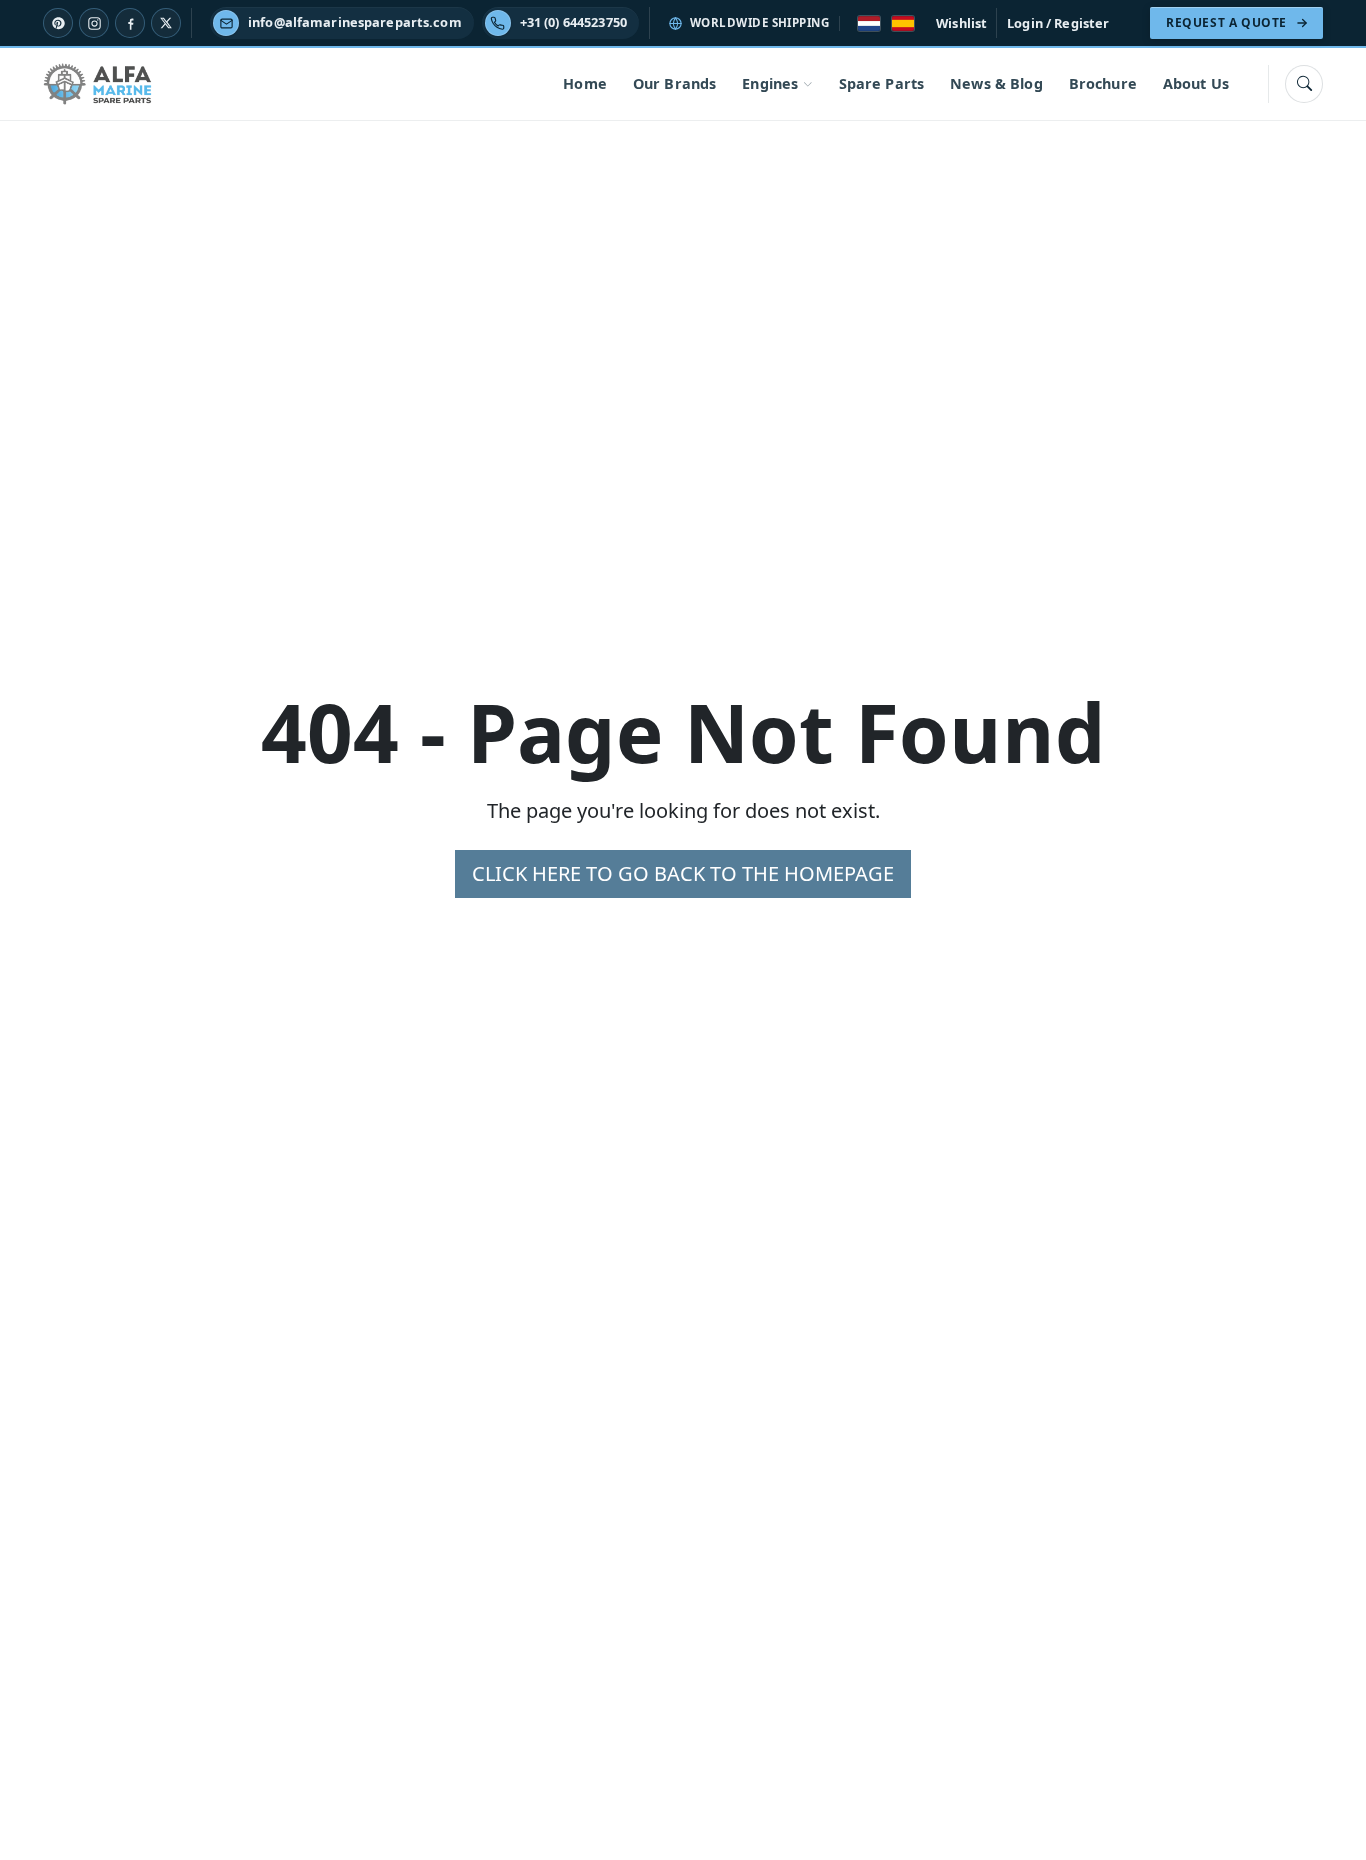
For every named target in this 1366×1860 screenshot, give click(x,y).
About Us (1196, 83)
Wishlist (961, 23)
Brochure (1103, 83)
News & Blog (996, 83)
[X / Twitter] (166, 23)
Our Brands (674, 83)
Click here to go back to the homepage (683, 873)
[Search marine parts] (1304, 84)
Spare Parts (882, 83)
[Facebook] (130, 23)
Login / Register (1058, 23)
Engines (770, 83)
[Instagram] (94, 23)
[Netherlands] (869, 23)
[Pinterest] (58, 23)
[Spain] (903, 23)
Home (585, 83)
